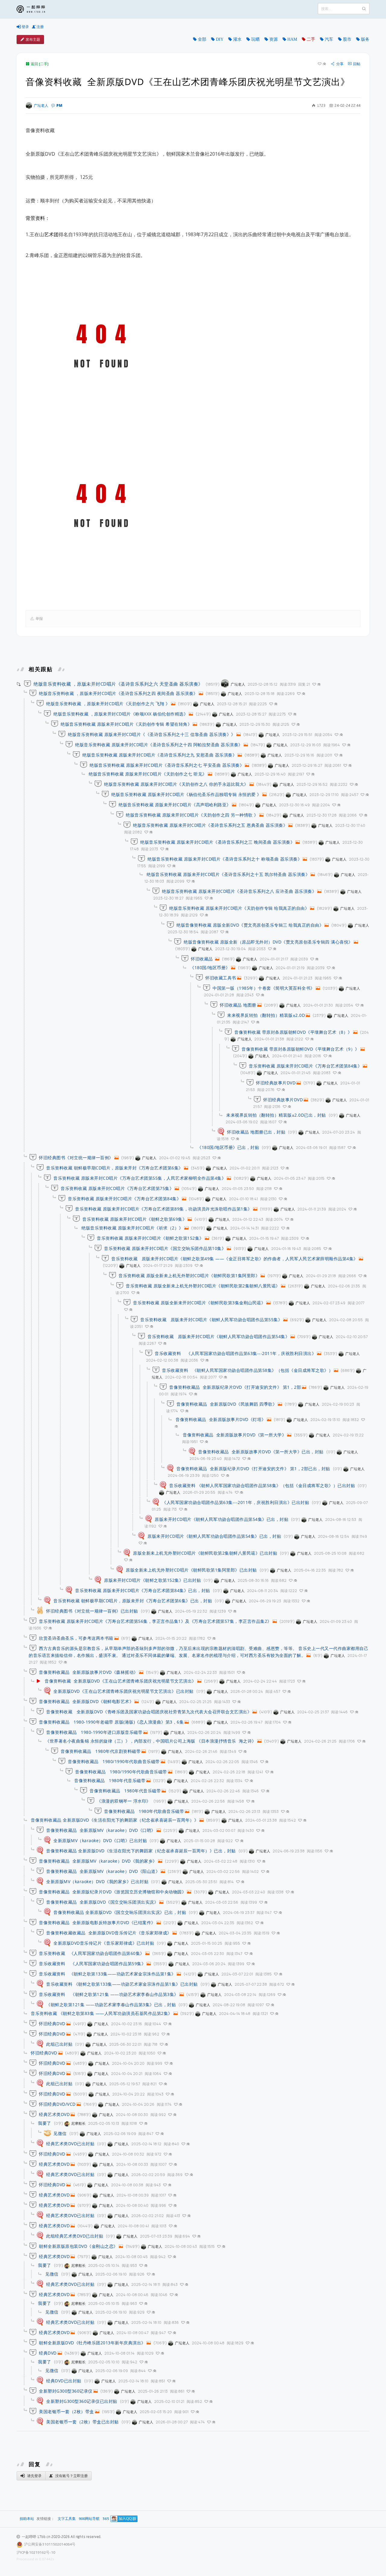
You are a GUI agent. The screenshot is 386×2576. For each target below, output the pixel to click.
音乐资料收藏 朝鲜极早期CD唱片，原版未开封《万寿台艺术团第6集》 (115, 1168)
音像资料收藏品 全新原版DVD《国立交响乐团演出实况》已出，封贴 (120, 1912)
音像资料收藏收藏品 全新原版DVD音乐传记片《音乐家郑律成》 (109, 1933)
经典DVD (48, 2353)
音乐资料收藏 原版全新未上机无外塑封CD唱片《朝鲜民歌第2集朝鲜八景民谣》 (203, 1286)
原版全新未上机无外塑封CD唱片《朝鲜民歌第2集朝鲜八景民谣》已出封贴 (205, 1553)
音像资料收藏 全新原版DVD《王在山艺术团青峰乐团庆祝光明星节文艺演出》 (120, 1681)
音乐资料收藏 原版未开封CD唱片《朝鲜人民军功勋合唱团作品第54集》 (218, 1336)
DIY (220, 39)
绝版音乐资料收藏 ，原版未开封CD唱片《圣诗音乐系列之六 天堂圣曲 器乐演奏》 (118, 684)
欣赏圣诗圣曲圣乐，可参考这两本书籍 (76, 1638)
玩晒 (255, 39)
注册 (40, 27)
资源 (274, 39)
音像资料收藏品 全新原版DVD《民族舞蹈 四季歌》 (227, 1404)
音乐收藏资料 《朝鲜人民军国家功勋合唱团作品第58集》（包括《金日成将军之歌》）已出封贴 (262, 1485)
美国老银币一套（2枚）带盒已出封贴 (82, 2422)
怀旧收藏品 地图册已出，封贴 (256, 1132)
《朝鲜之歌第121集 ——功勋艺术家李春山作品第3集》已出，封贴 (111, 2005)
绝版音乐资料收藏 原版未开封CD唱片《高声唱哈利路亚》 (175, 805)
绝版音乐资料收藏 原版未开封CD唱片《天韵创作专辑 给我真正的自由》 (239, 908)
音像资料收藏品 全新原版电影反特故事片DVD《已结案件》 (97, 1922)
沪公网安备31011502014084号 (50, 2544)
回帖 (357, 64)
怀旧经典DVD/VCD (57, 2104)
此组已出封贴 (59, 2044)
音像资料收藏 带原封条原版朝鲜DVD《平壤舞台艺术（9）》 (301, 1049)
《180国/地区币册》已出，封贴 (228, 1147)
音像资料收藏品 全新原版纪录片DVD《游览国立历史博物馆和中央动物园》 (112, 1892)
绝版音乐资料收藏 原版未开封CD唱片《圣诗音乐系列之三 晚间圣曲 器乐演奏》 (217, 842)
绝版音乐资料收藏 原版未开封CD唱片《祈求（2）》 (132, 1228)
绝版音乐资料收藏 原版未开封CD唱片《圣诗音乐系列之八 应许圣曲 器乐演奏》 (239, 891)
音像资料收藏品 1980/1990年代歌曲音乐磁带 (114, 1761)
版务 (365, 39)
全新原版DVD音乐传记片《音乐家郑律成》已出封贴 (104, 1943)
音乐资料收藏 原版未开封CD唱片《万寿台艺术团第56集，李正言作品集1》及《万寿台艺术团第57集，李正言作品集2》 (155, 1621)
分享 (340, 64)
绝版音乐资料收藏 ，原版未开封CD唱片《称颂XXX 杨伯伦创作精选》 (121, 714)
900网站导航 (89, 2519)
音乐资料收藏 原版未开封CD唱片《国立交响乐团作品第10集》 (165, 1248)
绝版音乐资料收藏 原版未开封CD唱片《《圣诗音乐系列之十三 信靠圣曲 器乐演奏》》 (152, 734)
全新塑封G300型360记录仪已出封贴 (82, 2401)
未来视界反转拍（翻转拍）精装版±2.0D (266, 1015)
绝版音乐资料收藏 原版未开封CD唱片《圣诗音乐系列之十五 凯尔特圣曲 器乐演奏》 (228, 874)
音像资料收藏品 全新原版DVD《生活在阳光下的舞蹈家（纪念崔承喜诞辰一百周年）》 (115, 1820)
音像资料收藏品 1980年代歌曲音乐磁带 (144, 1811)
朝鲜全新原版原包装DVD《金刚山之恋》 (78, 2246)
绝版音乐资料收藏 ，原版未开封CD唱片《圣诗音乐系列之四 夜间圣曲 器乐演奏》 (118, 693)
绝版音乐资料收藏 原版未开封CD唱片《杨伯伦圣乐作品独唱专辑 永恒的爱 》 (186, 794)
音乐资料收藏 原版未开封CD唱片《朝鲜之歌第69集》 (134, 1219)
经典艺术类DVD (54, 2114)
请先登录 (34, 2476)
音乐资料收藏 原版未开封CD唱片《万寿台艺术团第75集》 (117, 1188)
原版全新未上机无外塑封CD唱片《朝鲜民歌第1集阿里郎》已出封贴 (191, 1570)
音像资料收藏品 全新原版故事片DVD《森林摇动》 (89, 1672)
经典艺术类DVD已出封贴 (70, 2144)
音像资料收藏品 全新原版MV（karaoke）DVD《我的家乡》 (98, 1861)
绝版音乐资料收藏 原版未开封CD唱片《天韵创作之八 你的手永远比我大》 (176, 784)
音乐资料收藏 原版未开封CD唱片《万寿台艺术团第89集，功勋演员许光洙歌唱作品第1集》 (164, 1209)
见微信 (60, 2133)
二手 (311, 39)
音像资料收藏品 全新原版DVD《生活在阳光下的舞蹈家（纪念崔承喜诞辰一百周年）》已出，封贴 (141, 1851)
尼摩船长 (78, 2123)
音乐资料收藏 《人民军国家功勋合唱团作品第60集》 (92, 1953)
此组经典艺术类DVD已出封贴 (75, 2236)
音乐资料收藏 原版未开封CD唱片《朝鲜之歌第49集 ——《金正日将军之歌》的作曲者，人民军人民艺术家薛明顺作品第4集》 (235, 1259)
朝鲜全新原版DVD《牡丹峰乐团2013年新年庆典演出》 (92, 2343)
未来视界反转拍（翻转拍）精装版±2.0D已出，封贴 (276, 1115)
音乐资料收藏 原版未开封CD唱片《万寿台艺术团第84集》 (305, 1066)
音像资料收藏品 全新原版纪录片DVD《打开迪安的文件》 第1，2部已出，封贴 (253, 1469)
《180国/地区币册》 (210, 968)
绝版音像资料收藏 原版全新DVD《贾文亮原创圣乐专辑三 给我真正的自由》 (250, 925)
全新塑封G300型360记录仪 (66, 2391)
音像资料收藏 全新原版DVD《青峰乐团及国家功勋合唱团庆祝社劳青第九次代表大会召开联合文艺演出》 (149, 1712)
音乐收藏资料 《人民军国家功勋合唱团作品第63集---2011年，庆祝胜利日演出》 (235, 1353)
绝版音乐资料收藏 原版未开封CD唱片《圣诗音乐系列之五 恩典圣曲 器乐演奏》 (210, 825)
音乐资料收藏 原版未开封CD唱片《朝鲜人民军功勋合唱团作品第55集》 (211, 1320)
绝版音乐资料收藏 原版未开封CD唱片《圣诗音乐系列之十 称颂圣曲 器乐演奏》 (225, 859)
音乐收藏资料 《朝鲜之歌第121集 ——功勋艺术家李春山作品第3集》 (109, 1994)
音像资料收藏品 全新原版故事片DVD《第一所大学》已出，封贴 (261, 1452)
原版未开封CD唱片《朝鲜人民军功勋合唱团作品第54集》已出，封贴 (221, 1519)
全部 (202, 39)
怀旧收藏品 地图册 (238, 1005)
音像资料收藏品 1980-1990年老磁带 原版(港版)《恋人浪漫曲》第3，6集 (111, 1722)
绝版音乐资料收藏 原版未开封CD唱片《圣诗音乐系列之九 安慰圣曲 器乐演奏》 (160, 755)
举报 (39, 619)
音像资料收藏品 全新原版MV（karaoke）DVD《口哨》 (101, 1830)
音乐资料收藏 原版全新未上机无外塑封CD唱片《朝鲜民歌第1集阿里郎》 (189, 1275)
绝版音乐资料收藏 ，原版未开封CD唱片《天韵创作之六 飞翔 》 (108, 704)
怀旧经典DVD (52, 2024)
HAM (292, 39)
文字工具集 (67, 2519)
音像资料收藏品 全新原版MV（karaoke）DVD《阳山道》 (103, 1871)
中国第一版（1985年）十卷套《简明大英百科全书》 (264, 988)
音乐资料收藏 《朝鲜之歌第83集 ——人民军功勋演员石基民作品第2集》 (102, 2013)
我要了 (45, 2123)
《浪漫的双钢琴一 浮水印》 (124, 1801)
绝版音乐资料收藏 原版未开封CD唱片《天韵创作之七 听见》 (148, 774)
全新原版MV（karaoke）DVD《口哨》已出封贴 (100, 1840)
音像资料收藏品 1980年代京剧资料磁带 (101, 1751)
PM (59, 105)
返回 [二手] (40, 64)
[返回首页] (35, 9)
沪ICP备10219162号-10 (36, 2552)
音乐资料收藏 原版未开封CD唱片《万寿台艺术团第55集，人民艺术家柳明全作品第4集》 (140, 1178)
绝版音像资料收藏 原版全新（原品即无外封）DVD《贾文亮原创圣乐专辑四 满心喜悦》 (268, 942)
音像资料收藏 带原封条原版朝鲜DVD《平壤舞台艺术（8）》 (293, 1032)
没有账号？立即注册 (71, 2476)
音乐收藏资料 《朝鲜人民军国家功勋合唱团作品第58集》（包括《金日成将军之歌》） (247, 1370)
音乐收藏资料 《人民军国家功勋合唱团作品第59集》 (92, 1964)
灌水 (237, 39)
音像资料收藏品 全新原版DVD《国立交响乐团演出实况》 (102, 1902)
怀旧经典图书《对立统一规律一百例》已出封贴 (92, 1611)
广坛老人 (41, 105)
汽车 (329, 39)
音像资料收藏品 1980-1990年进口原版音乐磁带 (94, 1732)
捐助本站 (27, 2519)
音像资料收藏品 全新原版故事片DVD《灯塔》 (221, 1419)
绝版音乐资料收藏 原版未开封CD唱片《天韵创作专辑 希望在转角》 (126, 724)
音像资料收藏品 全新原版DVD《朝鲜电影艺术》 (86, 1701)
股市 (347, 39)
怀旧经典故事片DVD (276, 1083)
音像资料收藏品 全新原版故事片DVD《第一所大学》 (234, 1435)
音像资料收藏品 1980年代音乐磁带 (110, 1780)
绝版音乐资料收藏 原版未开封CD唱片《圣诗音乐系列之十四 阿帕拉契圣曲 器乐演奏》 (159, 745)
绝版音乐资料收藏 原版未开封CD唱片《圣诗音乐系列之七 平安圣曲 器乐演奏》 (167, 765)
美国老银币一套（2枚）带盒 (66, 2411)
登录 (25, 27)
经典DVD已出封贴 (64, 2381)
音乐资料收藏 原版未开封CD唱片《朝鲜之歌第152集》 (150, 1238)
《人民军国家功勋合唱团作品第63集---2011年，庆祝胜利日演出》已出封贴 (236, 1502)
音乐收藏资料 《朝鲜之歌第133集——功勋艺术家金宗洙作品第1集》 (107, 1974)
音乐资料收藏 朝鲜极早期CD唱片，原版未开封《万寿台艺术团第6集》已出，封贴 (133, 1601)
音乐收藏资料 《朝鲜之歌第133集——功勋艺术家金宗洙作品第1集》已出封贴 (122, 1984)
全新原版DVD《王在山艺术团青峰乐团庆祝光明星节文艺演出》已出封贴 (123, 1691)
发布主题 (33, 39)
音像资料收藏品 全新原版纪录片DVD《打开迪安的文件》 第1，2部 (235, 1387)
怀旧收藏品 (202, 959)
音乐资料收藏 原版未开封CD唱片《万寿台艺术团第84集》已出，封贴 (143, 1590)
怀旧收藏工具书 (221, 978)
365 (106, 2519)
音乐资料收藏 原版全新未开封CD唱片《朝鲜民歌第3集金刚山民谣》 (199, 1303)
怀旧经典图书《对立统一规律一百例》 (76, 1158)
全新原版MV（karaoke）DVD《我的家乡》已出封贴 (97, 1881)
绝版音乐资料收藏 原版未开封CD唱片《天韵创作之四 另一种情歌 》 (192, 815)
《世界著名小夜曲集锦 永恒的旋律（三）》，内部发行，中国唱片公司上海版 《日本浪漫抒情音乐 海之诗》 (151, 1741)
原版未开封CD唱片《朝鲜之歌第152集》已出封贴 (152, 1580)
